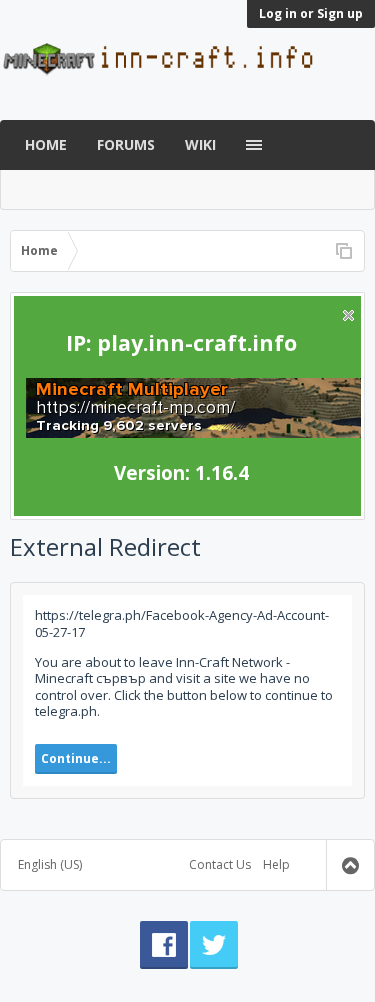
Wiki (200, 144)
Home (46, 144)
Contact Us (220, 864)
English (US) (50, 864)
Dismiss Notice (348, 315)
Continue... (76, 758)
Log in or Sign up (311, 13)
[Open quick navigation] (344, 251)
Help (276, 864)
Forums (126, 144)
